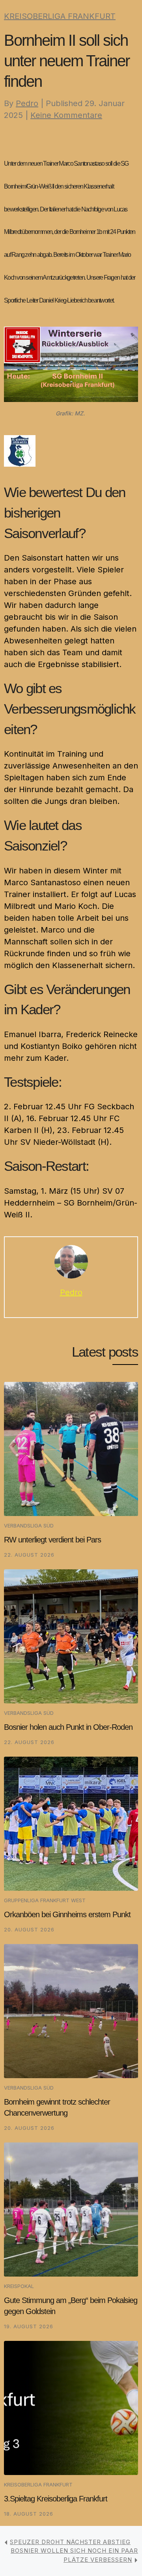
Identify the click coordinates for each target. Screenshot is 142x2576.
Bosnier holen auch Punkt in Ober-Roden (68, 1727)
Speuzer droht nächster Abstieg (70, 2542)
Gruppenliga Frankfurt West (45, 1900)
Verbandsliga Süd (29, 1525)
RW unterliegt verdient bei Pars (52, 1540)
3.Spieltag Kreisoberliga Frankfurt (56, 2499)
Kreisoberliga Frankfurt (60, 16)
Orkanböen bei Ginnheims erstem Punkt (67, 1914)
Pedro (27, 103)
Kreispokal (19, 2286)
